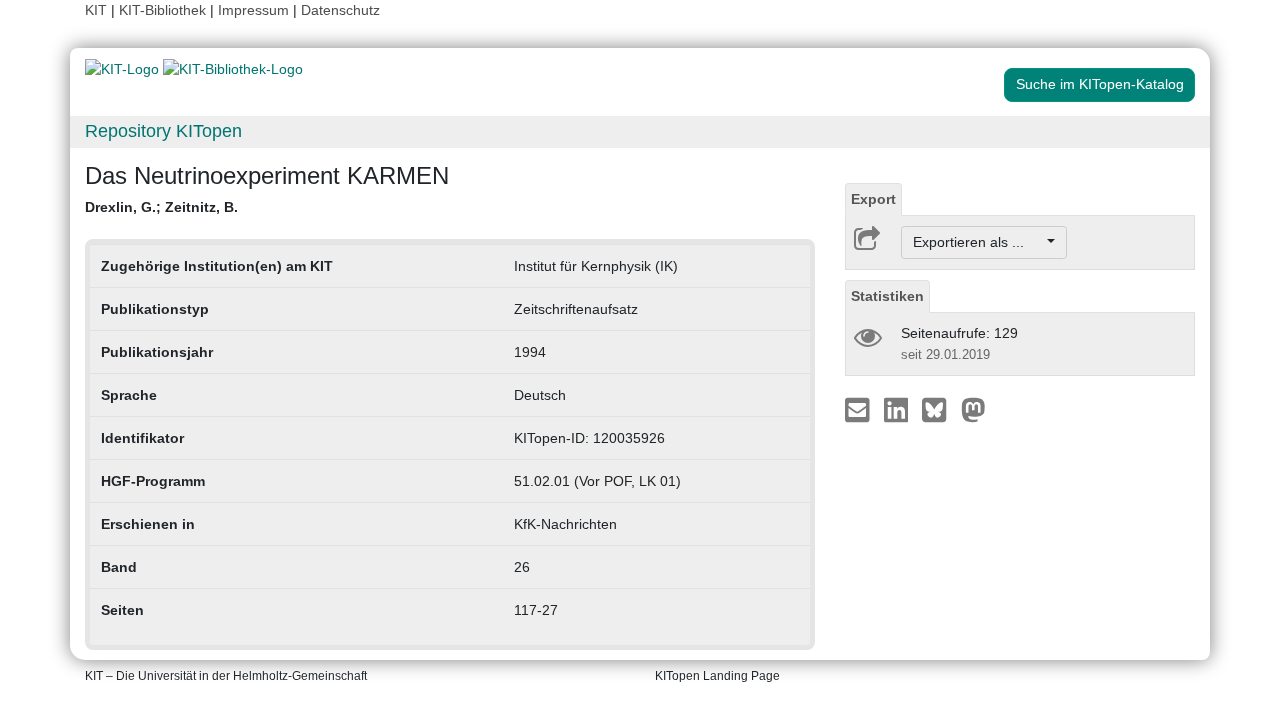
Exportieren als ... (978, 242)
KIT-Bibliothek (164, 10)
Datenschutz (340, 10)
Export (873, 199)
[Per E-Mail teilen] (859, 409)
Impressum (253, 10)
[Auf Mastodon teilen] (973, 409)
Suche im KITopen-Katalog (1100, 84)
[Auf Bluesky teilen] (939, 409)
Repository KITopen (163, 131)
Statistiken (887, 296)
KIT (96, 10)
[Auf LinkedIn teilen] (898, 409)
